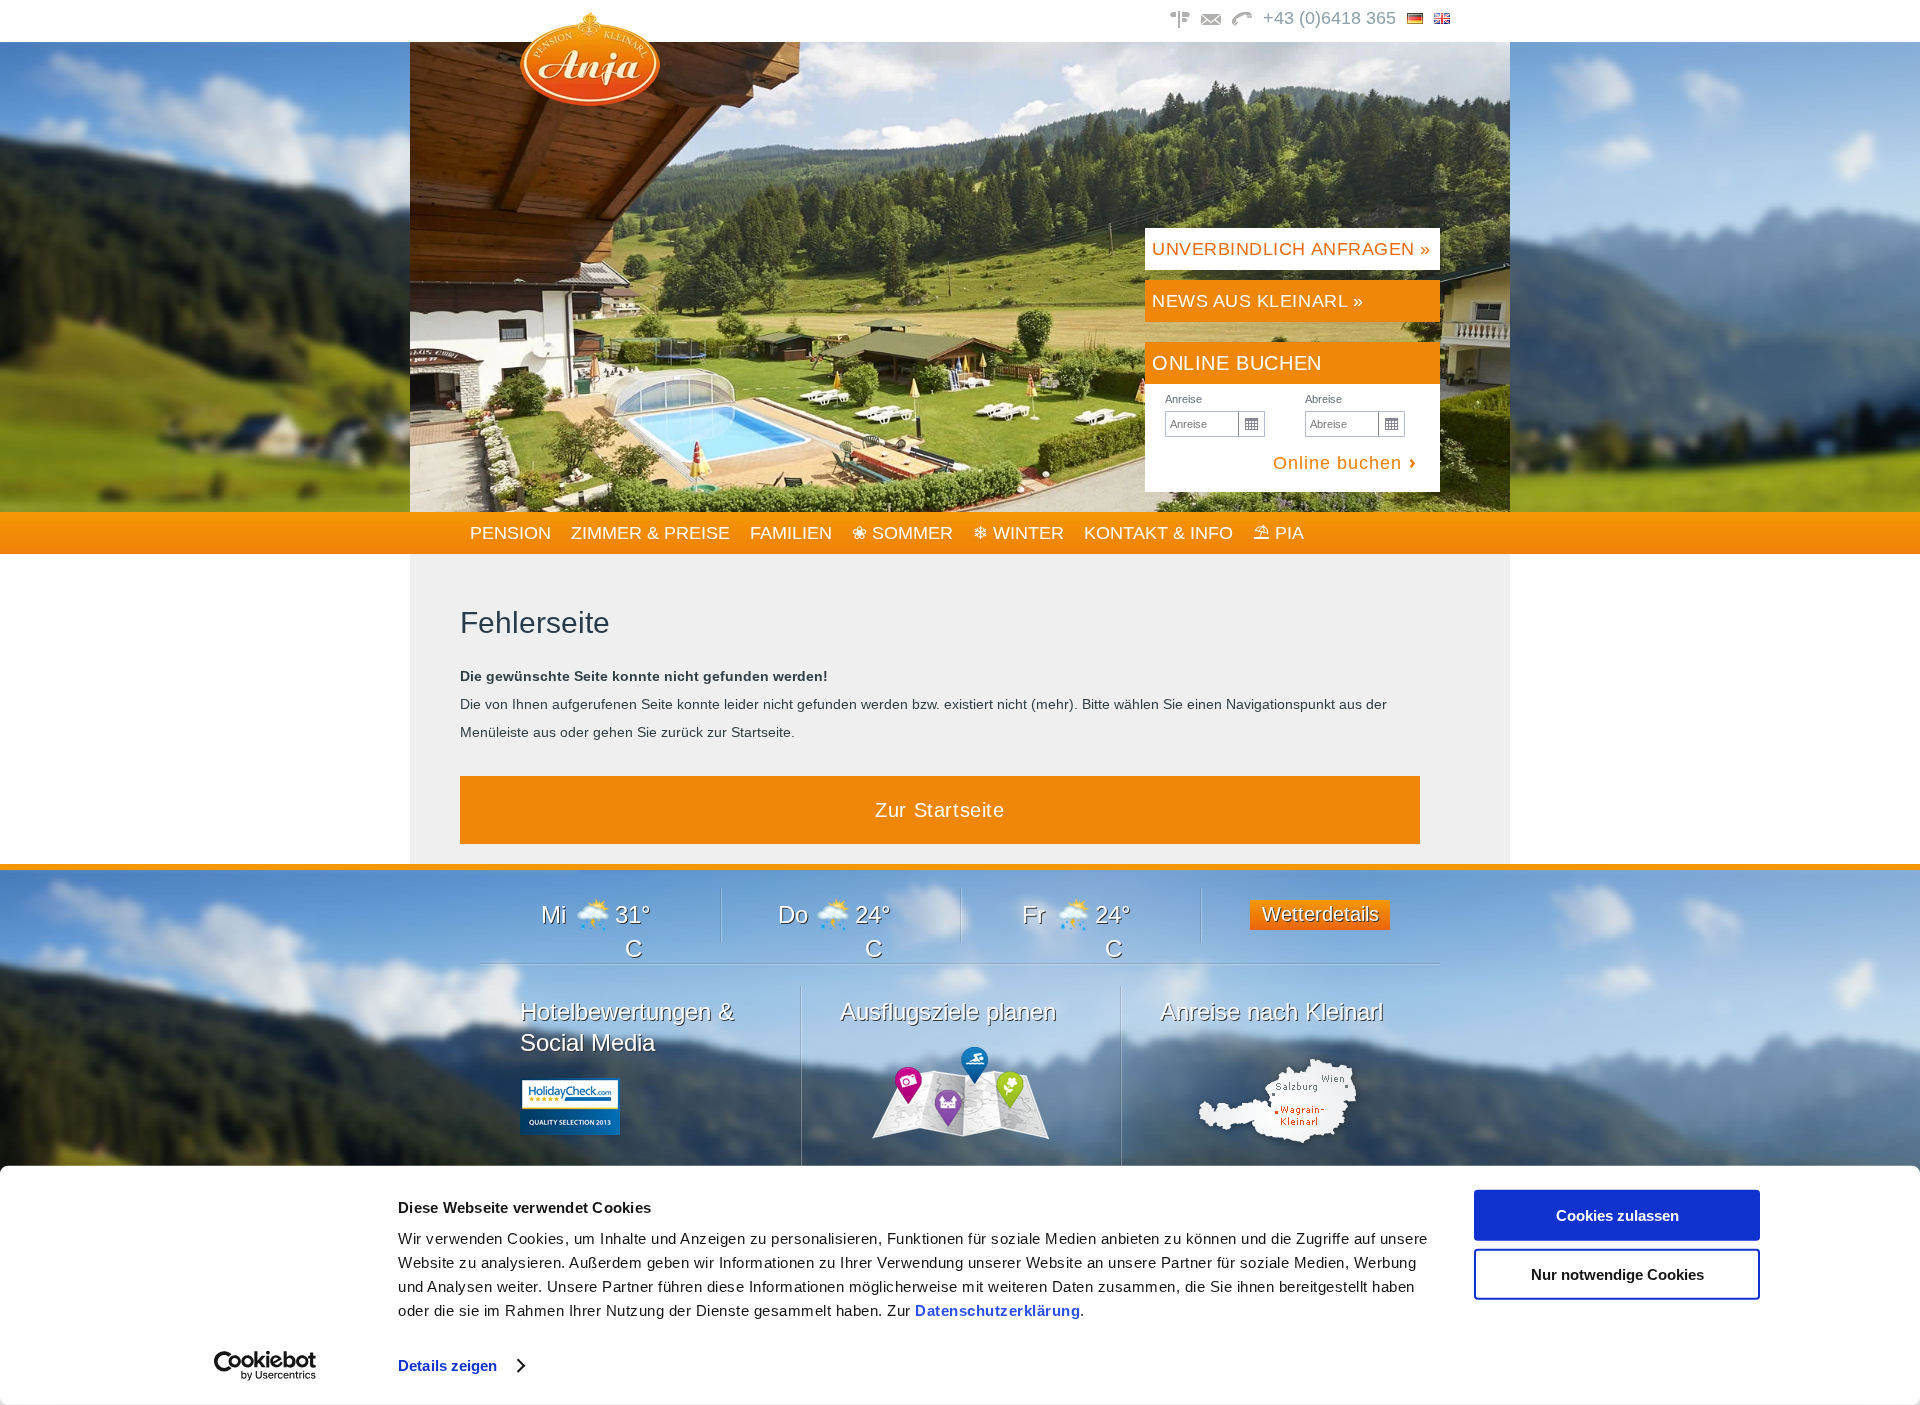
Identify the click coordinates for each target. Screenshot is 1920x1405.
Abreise (1323, 399)
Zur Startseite (939, 810)
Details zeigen (447, 1365)
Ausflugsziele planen (948, 1011)
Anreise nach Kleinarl (1271, 1011)
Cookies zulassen (1617, 1215)
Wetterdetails (1320, 914)
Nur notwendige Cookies (1617, 1273)
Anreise (1183, 399)
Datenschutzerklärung (997, 1310)
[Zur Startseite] (590, 100)
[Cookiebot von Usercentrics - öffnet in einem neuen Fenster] (265, 1366)
